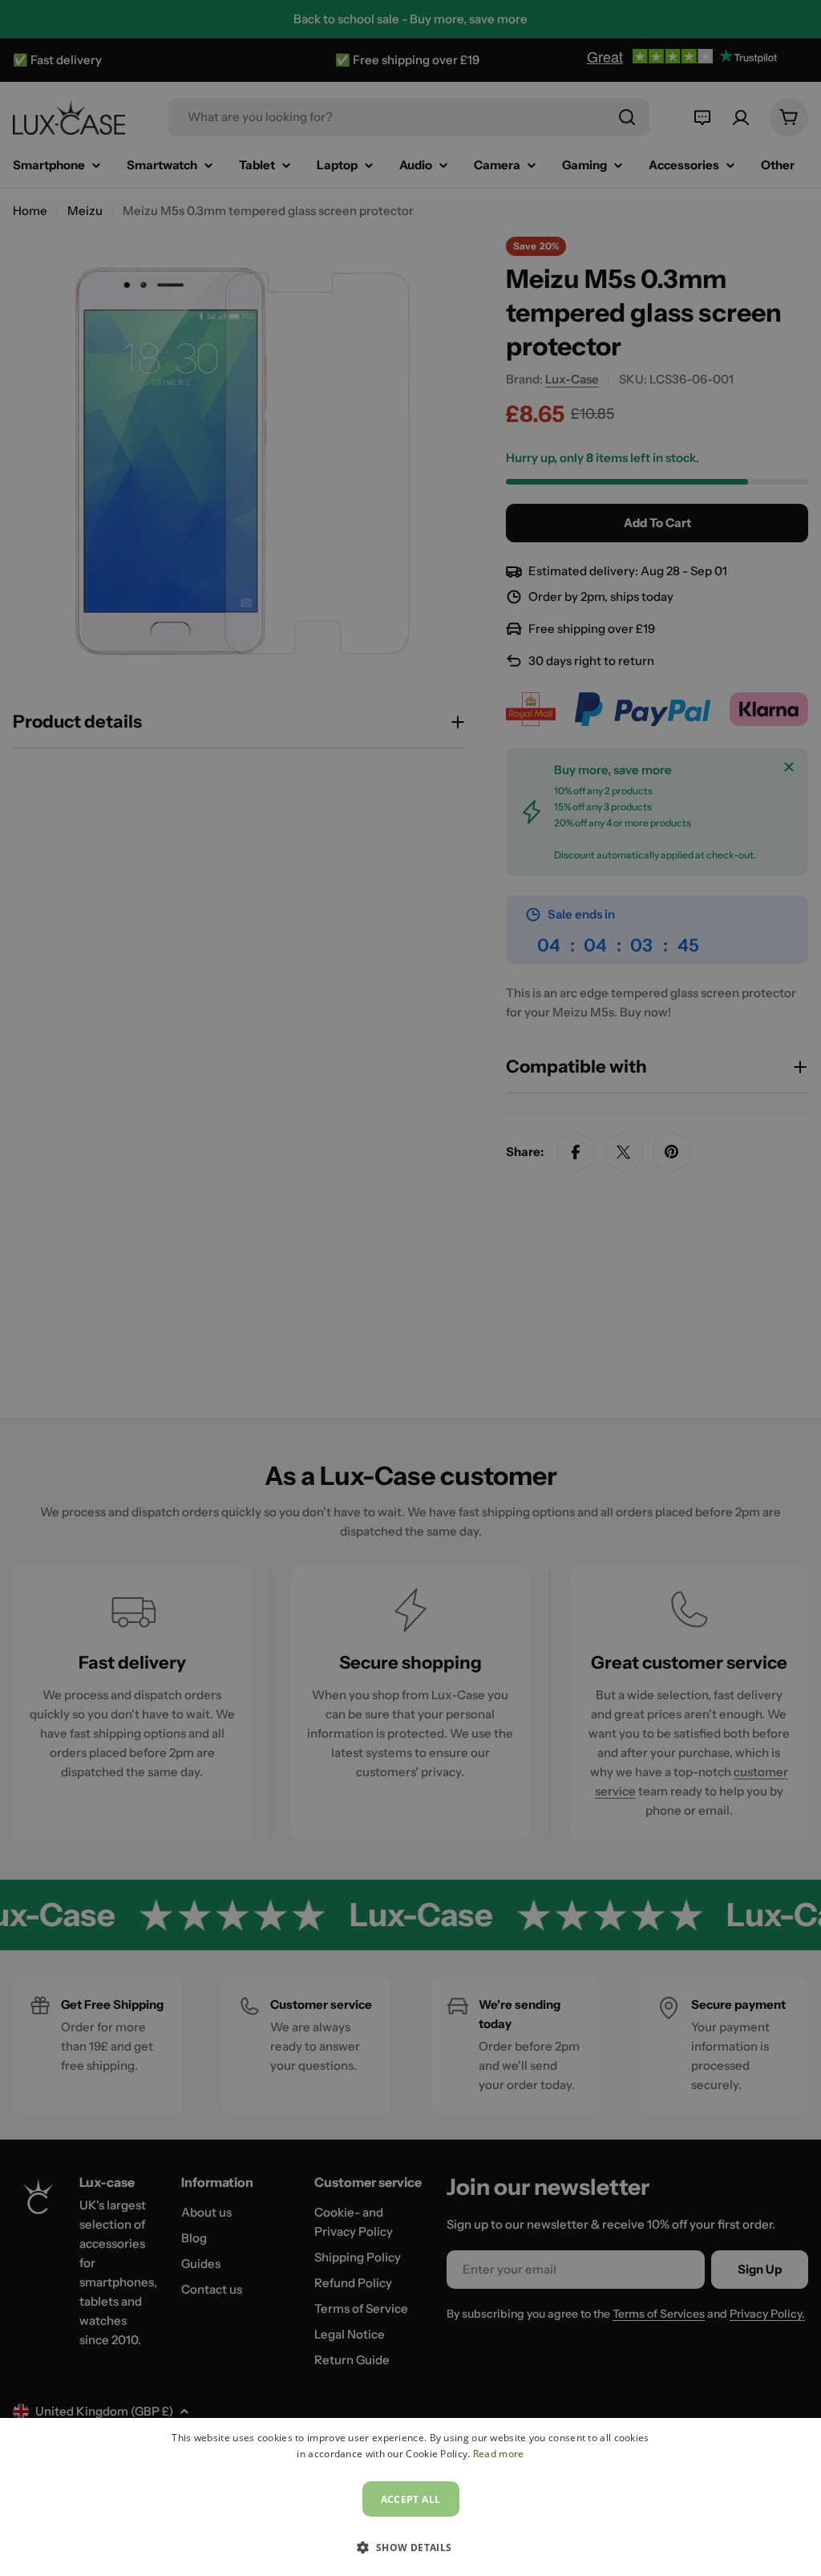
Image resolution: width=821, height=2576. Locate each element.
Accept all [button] (411, 2499)
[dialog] (410, 2497)
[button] (410, 2547)
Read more (499, 2454)
